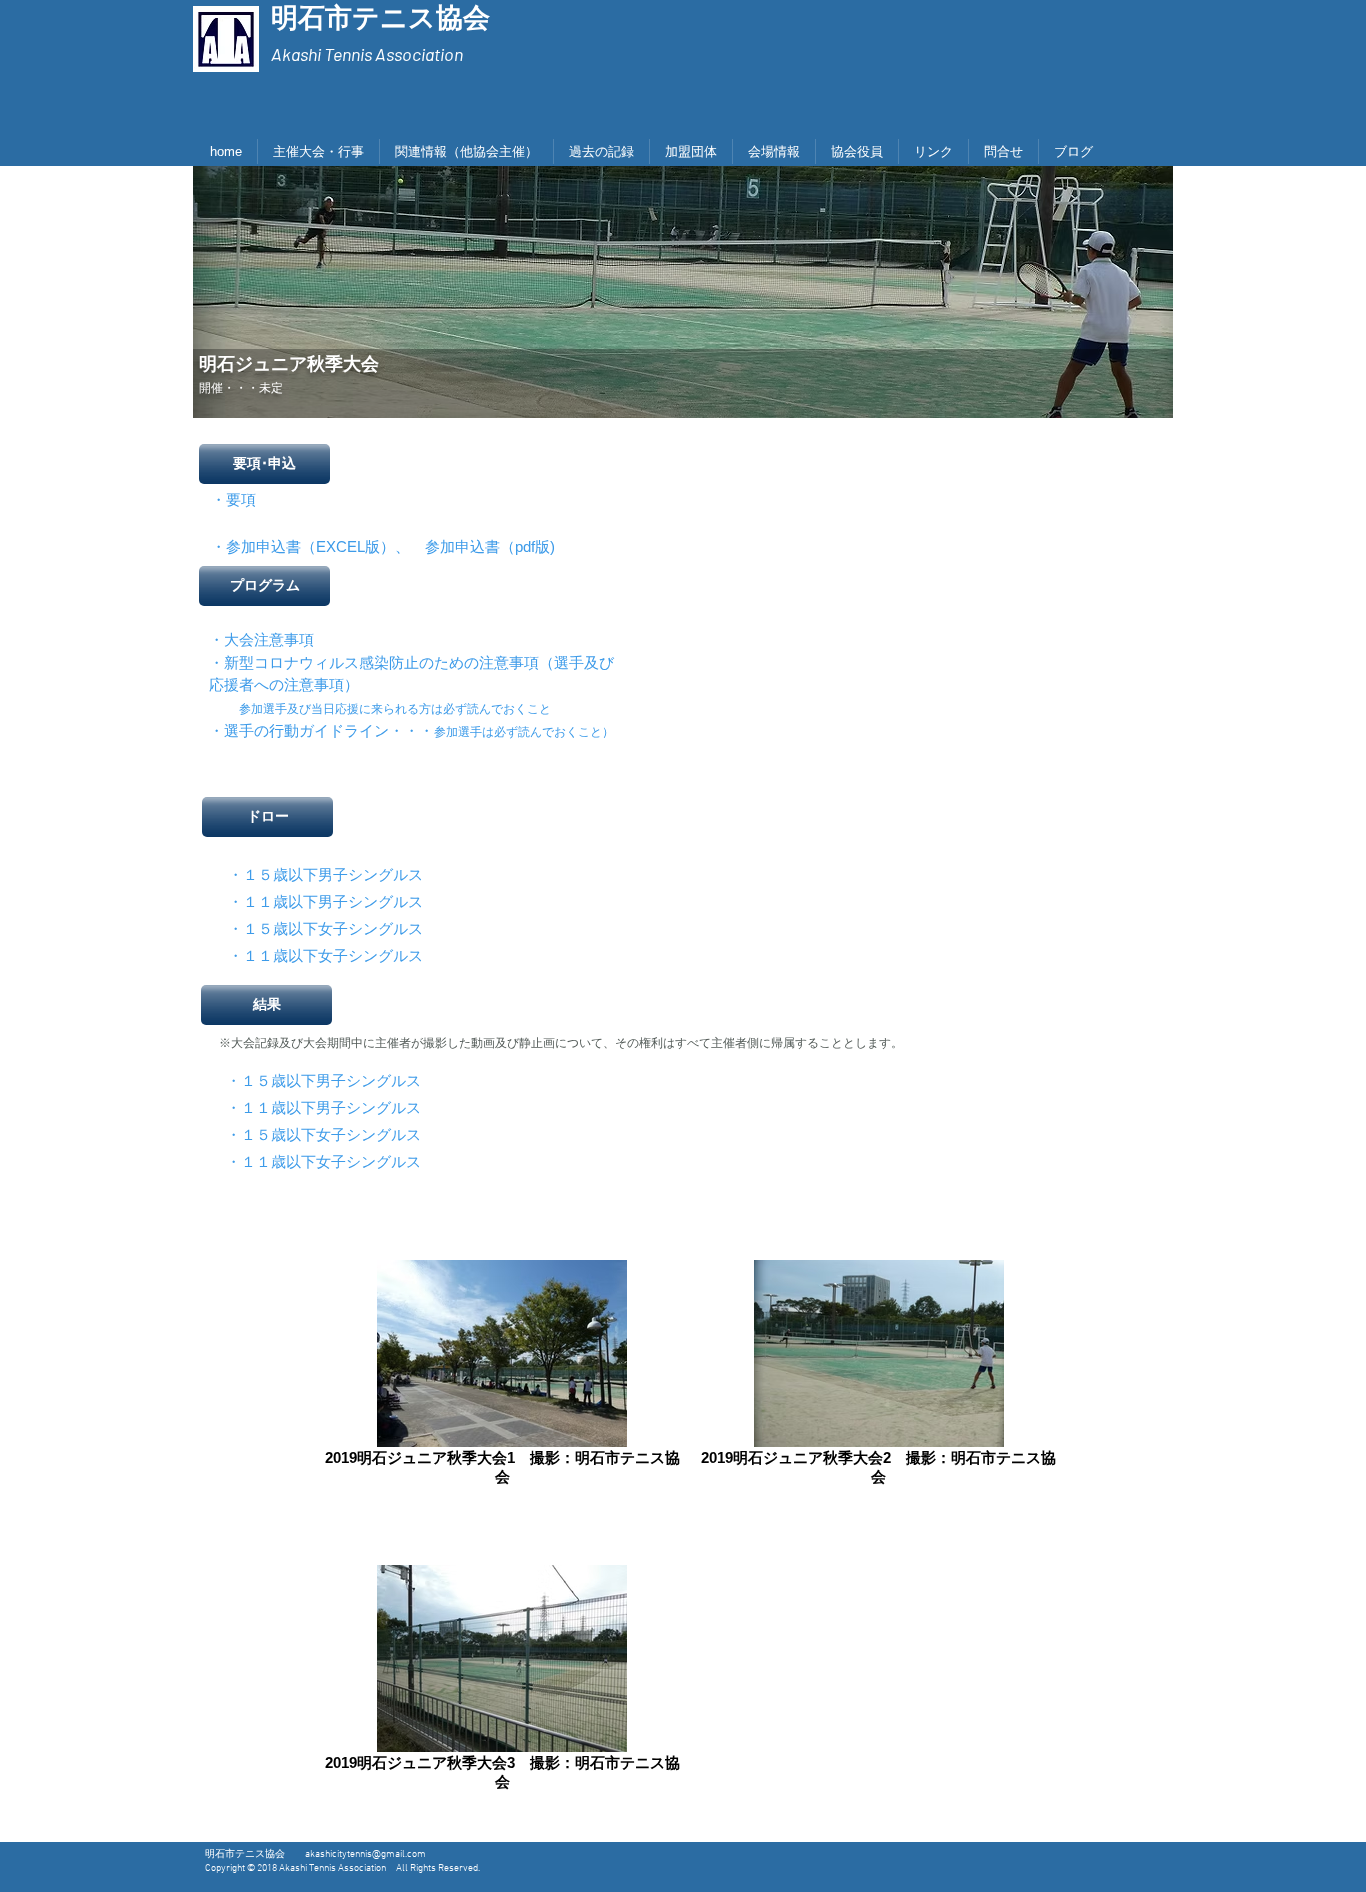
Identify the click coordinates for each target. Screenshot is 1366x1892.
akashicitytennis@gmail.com (365, 1854)
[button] (264, 464)
